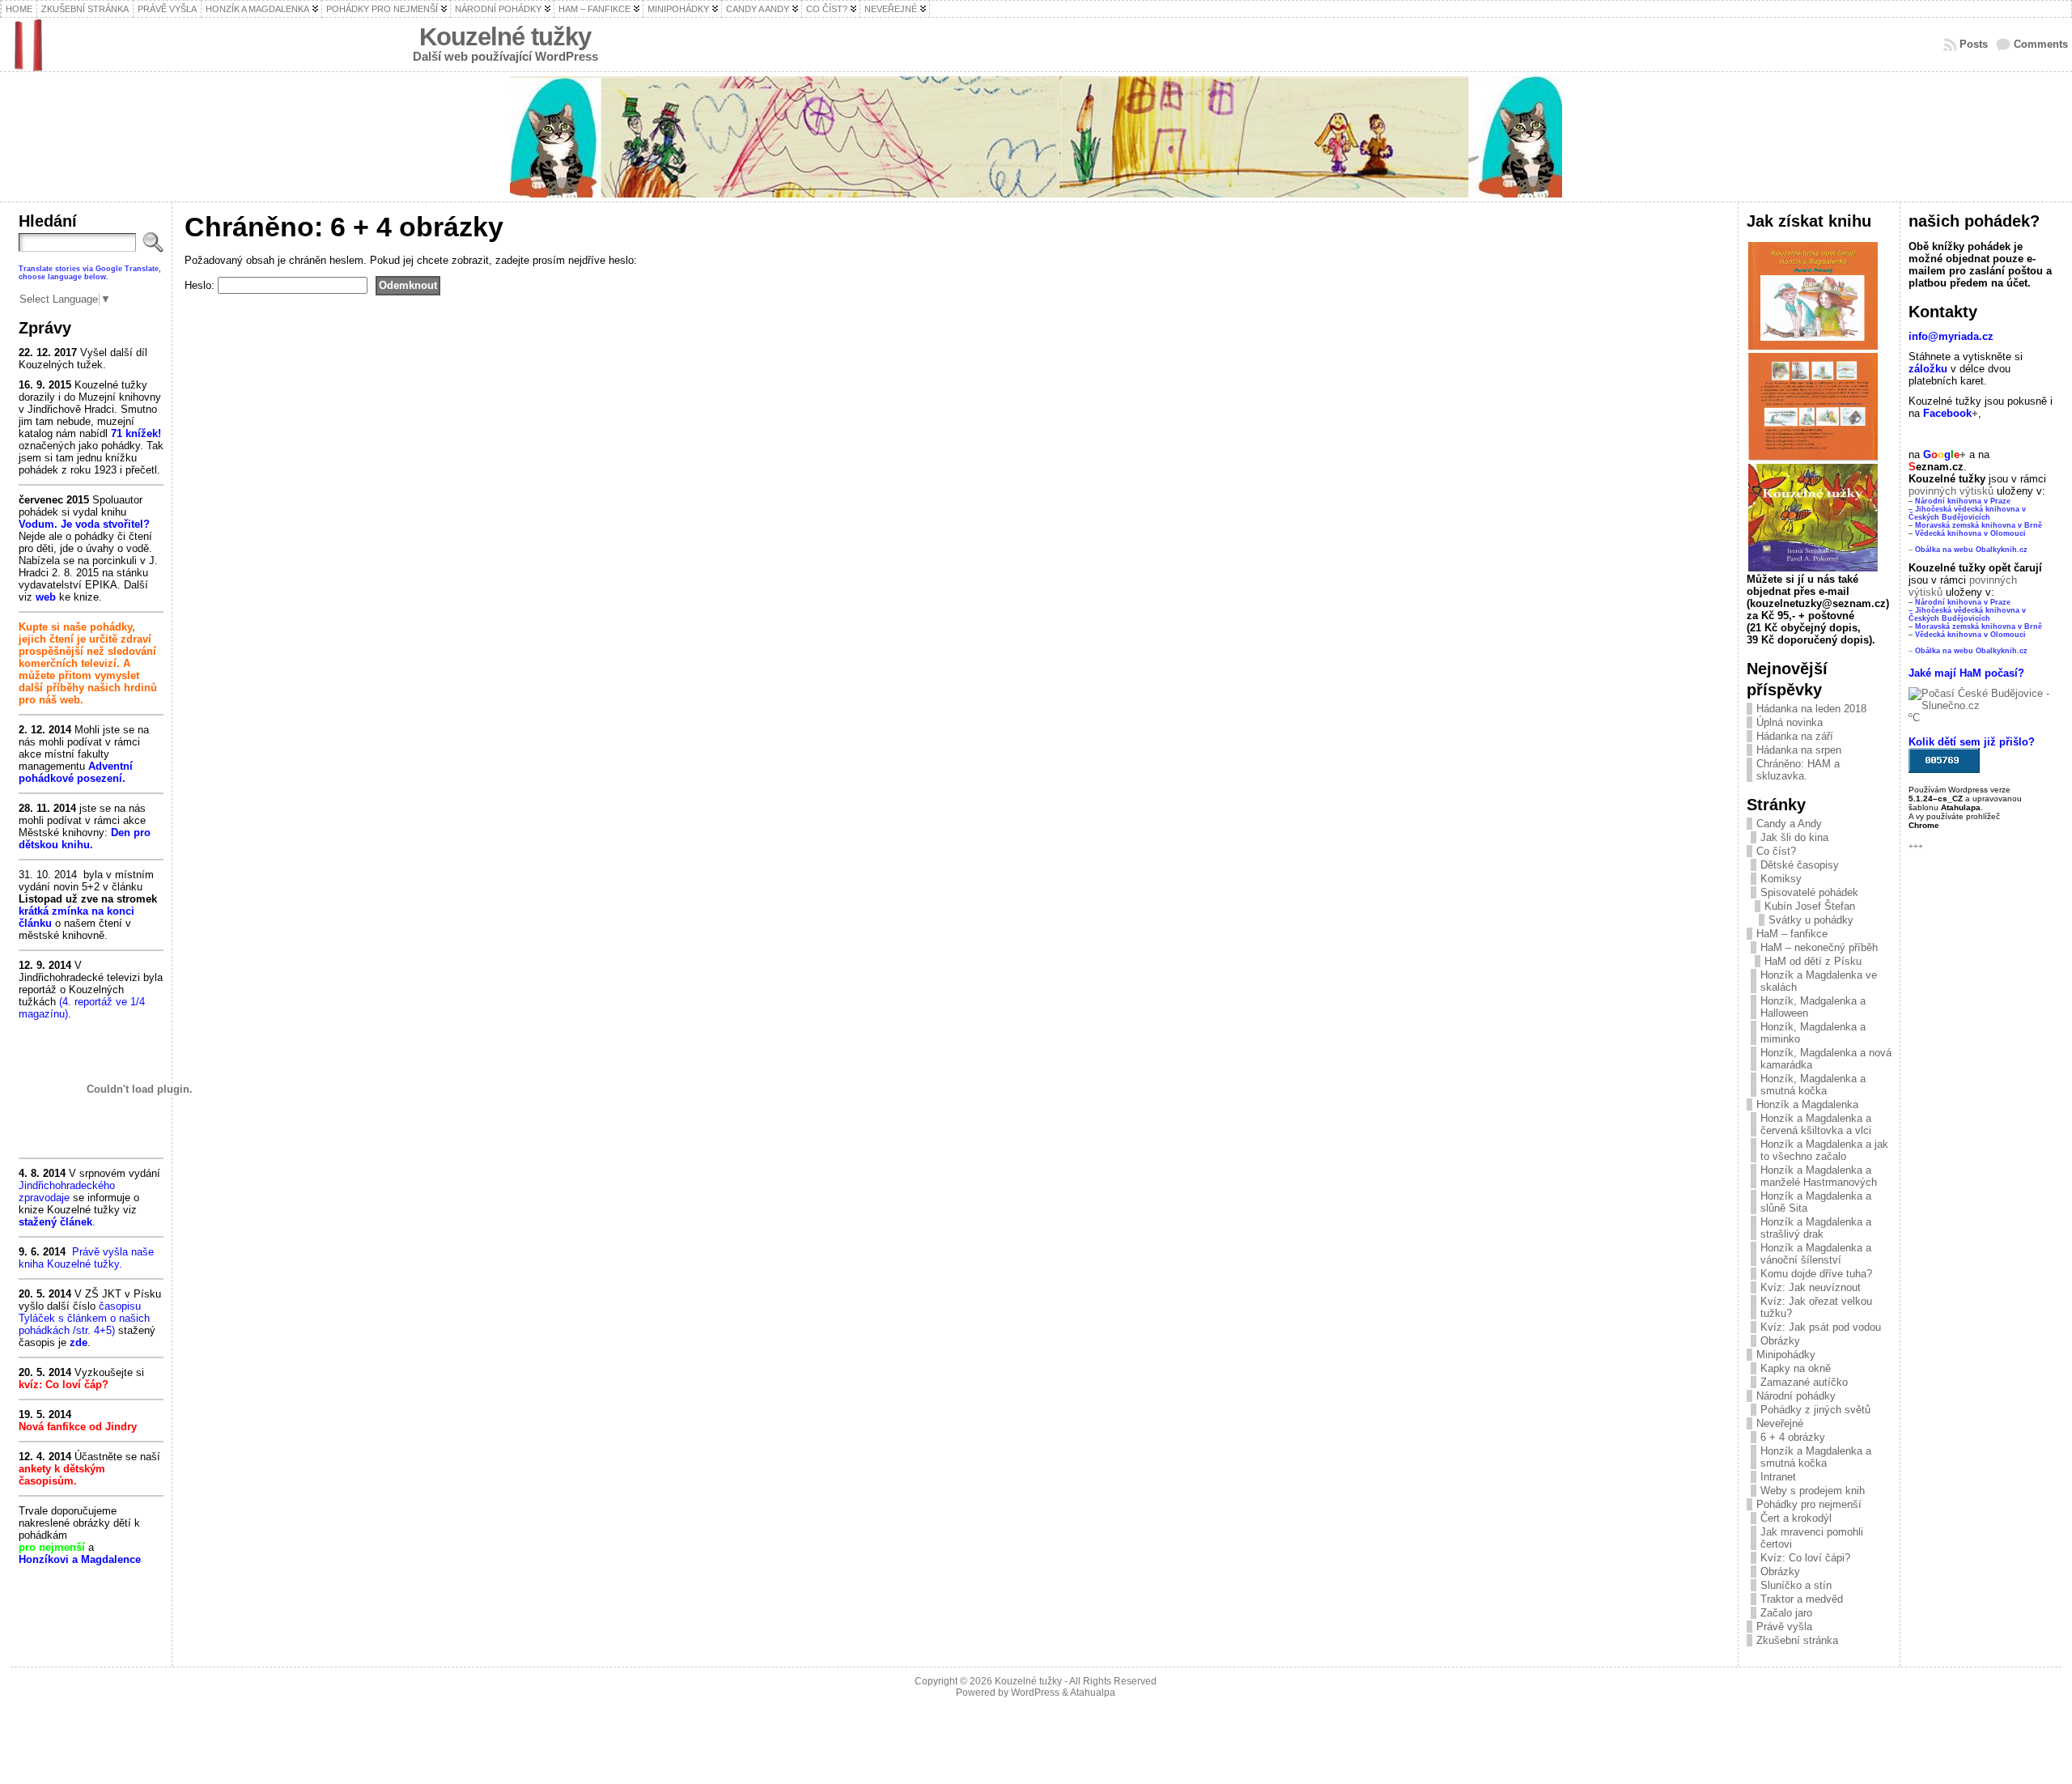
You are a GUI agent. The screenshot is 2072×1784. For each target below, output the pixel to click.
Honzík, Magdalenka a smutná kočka (1813, 1085)
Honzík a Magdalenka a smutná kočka (1816, 1457)
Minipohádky (1786, 1355)
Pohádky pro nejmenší (1809, 1504)
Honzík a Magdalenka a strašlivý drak (1816, 1228)
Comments (2041, 44)
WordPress (1035, 1693)
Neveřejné (1780, 1423)
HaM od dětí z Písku (1813, 961)
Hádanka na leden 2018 (1811, 709)
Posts (1974, 44)
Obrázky (1780, 1341)
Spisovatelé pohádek (1809, 892)
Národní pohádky (1796, 1396)
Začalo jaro (1786, 1613)
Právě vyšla (1784, 1627)
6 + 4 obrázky (1793, 1437)
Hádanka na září (1795, 736)
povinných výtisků (1951, 491)
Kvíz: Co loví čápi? (1805, 1558)
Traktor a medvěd (1802, 1599)
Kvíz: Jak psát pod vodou (1821, 1327)
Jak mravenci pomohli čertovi (1812, 1538)
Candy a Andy (1789, 824)
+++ (1916, 846)
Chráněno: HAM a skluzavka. (1798, 770)
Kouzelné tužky (505, 37)
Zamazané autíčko (1804, 1382)
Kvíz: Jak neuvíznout (1811, 1287)
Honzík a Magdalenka (1807, 1104)
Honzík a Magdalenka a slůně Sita (1816, 1202)
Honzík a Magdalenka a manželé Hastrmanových (1819, 1176)
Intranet (1778, 1477)
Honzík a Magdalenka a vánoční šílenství (1816, 1254)
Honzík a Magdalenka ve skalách (1819, 981)
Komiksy (1781, 879)
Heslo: (201, 285)
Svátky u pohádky (1811, 920)
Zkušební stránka (1797, 1640)
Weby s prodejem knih (1813, 1491)
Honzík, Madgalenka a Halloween (1813, 1007)
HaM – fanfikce (1792, 934)
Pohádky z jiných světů (1815, 1410)
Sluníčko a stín (1796, 1585)
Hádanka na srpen (1799, 750)
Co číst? (1776, 851)
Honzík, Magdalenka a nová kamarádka (1826, 1059)
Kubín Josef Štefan (1810, 906)
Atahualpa (1093, 1693)
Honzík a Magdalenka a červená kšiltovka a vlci (1816, 1124)
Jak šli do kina (1794, 837)
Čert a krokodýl (1796, 1518)
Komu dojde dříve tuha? (1816, 1274)
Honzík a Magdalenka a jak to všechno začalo (1824, 1150)
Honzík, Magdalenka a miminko (1813, 1033)
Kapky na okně (1796, 1368)
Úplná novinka (1790, 722)
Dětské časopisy (1800, 865)
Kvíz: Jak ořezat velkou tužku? (1816, 1307)
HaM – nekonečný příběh (1819, 947)
